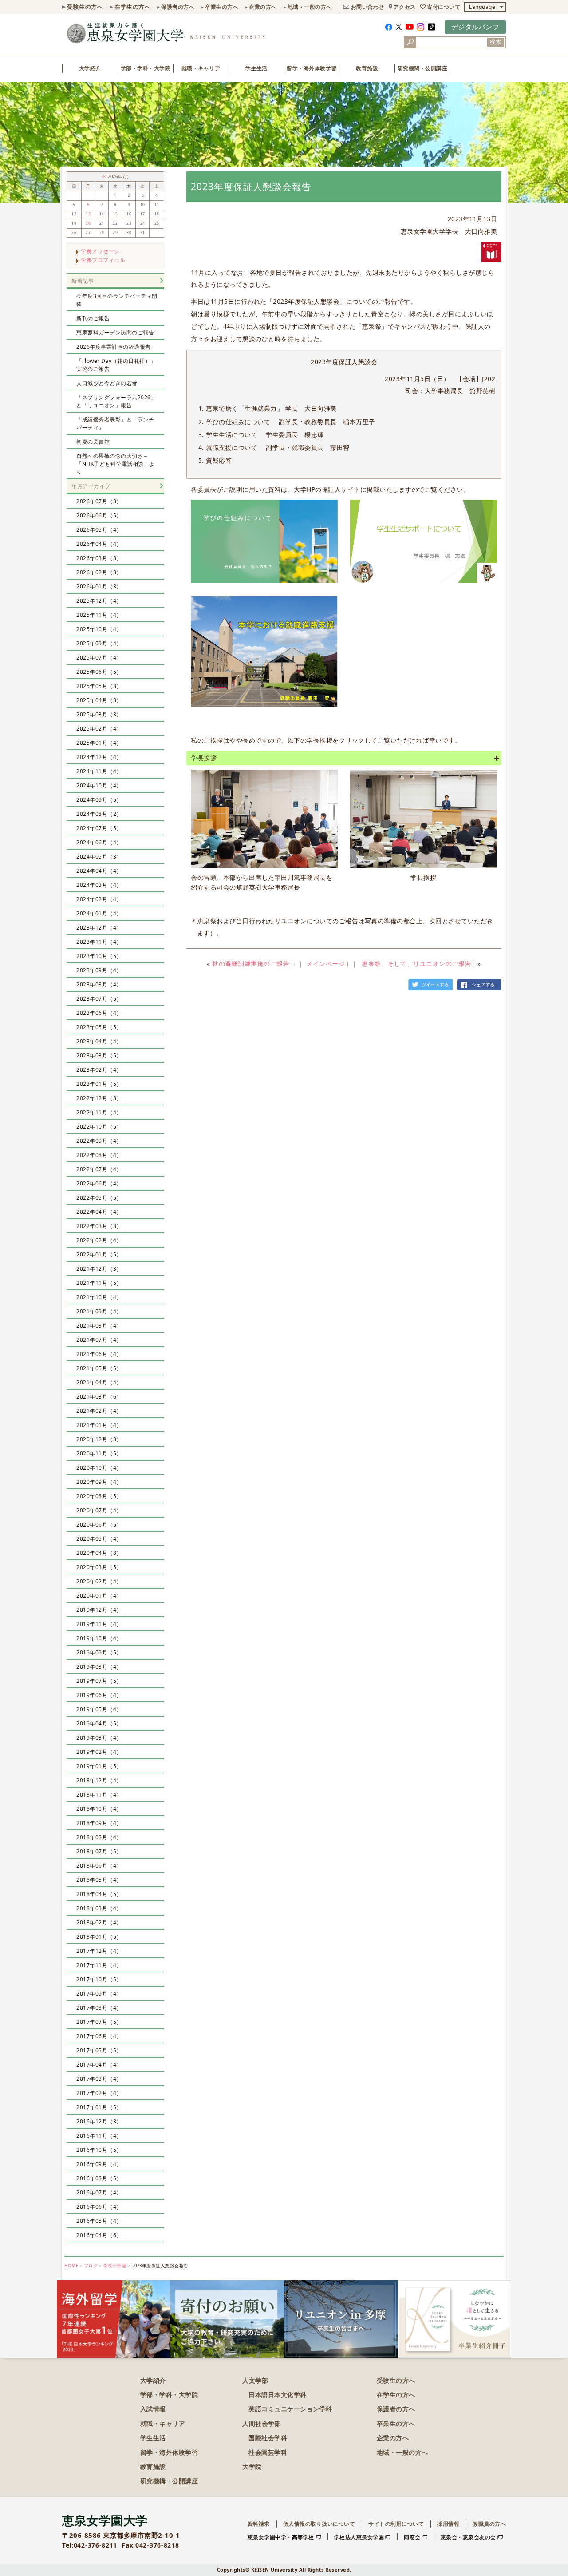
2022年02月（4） (99, 1240)
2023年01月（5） (99, 1084)
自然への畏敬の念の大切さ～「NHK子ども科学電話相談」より (116, 464)
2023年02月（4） (99, 1070)
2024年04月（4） (99, 871)
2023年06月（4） (99, 1013)
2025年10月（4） (99, 629)
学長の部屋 (115, 2266)
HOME (71, 2266)
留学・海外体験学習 (312, 68)
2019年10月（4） (99, 1638)
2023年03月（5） (99, 1055)
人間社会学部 (262, 2423)
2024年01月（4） (99, 913)
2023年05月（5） (99, 1027)
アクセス (405, 7)
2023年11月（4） (99, 942)
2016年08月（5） (99, 2178)
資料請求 (259, 2524)
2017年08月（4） (99, 2008)
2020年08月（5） (99, 1496)
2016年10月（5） (99, 2150)
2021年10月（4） (99, 1297)
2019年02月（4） (99, 1752)
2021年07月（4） (99, 1340)
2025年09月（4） (99, 643)
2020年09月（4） (99, 1482)
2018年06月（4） (99, 1866)
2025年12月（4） (99, 601)
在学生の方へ (132, 7)
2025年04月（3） (99, 700)
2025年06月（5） (99, 672)
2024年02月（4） (99, 899)
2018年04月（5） (99, 1894)
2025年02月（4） (99, 729)
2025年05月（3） (99, 686)
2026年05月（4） (99, 530)
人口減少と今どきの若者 (107, 383)
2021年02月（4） (99, 1411)
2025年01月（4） (99, 743)
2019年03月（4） (99, 1738)
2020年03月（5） (99, 1567)
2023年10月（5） (99, 956)
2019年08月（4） (99, 1667)
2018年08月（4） (99, 1837)
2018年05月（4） (99, 1880)
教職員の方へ (489, 2524)
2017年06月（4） (99, 2036)
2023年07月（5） (99, 999)
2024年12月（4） (99, 757)
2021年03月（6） (99, 1397)
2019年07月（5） (99, 1681)
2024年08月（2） (99, 814)
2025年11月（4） (99, 615)
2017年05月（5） (99, 2050)
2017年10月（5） (99, 1979)
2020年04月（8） (99, 1553)
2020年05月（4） (99, 1539)
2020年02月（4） (99, 1581)
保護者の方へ (178, 7)
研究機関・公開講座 (423, 68)
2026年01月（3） (99, 586)
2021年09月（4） (99, 1311)
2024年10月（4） (99, 785)
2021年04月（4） (99, 1382)
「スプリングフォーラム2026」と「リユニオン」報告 (116, 401)
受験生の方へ (85, 7)
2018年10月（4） (99, 1809)
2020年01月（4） (99, 1596)
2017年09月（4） (99, 1994)
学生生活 (256, 68)
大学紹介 (90, 68)
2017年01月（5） (99, 2107)
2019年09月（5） (99, 1652)
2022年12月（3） (99, 1098)
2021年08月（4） (99, 1326)
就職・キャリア (201, 68)
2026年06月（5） (99, 515)
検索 (496, 42)
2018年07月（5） (99, 1851)
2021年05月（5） (99, 1368)
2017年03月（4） (99, 2079)
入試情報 (153, 2409)
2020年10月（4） (99, 1468)
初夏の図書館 (93, 442)
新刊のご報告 (93, 318)
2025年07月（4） (99, 658)
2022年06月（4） (99, 1183)
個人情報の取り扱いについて (319, 2524)
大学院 (252, 2467)
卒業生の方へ (222, 7)
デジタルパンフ (475, 27)
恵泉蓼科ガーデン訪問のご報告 (115, 332)
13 (88, 214)
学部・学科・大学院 (146, 68)
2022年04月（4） (99, 1212)
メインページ (325, 964)
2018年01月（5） (99, 1937)
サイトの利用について (396, 2524)
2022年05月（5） (99, 1198)
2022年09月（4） (99, 1141)
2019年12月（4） (99, 1610)
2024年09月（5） (99, 800)
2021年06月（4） (99, 1354)
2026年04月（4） (99, 544)
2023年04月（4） (99, 1041)
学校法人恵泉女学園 (359, 2537)
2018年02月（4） (99, 1922)
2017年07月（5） (99, 2022)
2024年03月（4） (99, 885)
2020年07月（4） (99, 1510)
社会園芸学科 (268, 2452)
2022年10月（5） (99, 1127)
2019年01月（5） (99, 1766)
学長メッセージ (100, 251)
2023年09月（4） (99, 970)
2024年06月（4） (99, 842)
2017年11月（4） (99, 1965)
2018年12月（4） (99, 1780)
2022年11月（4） (99, 1112)
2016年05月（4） (99, 2221)
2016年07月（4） (99, 2192)
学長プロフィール (103, 260)
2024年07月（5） (99, 828)
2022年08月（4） (99, 1155)
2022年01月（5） (99, 1254)
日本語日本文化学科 (278, 2395)
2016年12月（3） (99, 2121)
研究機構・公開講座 (169, 2481)
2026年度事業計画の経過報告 (114, 347)
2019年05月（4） (99, 1709)
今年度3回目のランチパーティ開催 (117, 300)
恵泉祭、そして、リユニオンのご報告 (416, 964)
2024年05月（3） (99, 857)
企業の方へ (263, 7)
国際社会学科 (268, 2438)
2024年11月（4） (99, 771)
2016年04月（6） (99, 2235)
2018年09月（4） (99, 1823)
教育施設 (367, 68)
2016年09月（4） (99, 2164)
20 (88, 223)
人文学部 (255, 2380)
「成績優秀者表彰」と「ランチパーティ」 (115, 423)
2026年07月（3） (99, 501)
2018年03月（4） (99, 1908)
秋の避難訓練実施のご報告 (251, 964)
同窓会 (412, 2537)
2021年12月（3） (99, 1269)
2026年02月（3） (99, 572)
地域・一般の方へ (310, 7)
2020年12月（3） (99, 1439)
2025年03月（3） (99, 714)
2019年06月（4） (99, 1695)
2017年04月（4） (99, 2065)
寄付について (444, 7)
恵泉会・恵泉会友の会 (468, 2537)
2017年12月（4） (99, 1951)
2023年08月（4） (99, 984)
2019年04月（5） (99, 1723)
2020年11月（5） (99, 1453)
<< (105, 177)
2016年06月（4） (99, 2207)
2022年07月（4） (99, 1169)
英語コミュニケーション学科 (290, 2409)
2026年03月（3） (99, 558)
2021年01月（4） (99, 1425)
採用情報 (448, 2524)
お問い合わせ (368, 7)
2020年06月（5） (99, 1525)
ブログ (91, 2266)
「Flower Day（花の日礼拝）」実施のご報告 (116, 365)
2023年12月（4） (99, 928)
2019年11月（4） (99, 1624)
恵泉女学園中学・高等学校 (281, 2537)
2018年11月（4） (99, 1795)
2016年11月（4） (99, 2136)
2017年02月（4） (99, 2093)
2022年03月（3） (99, 1226)
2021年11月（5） (99, 1283)
